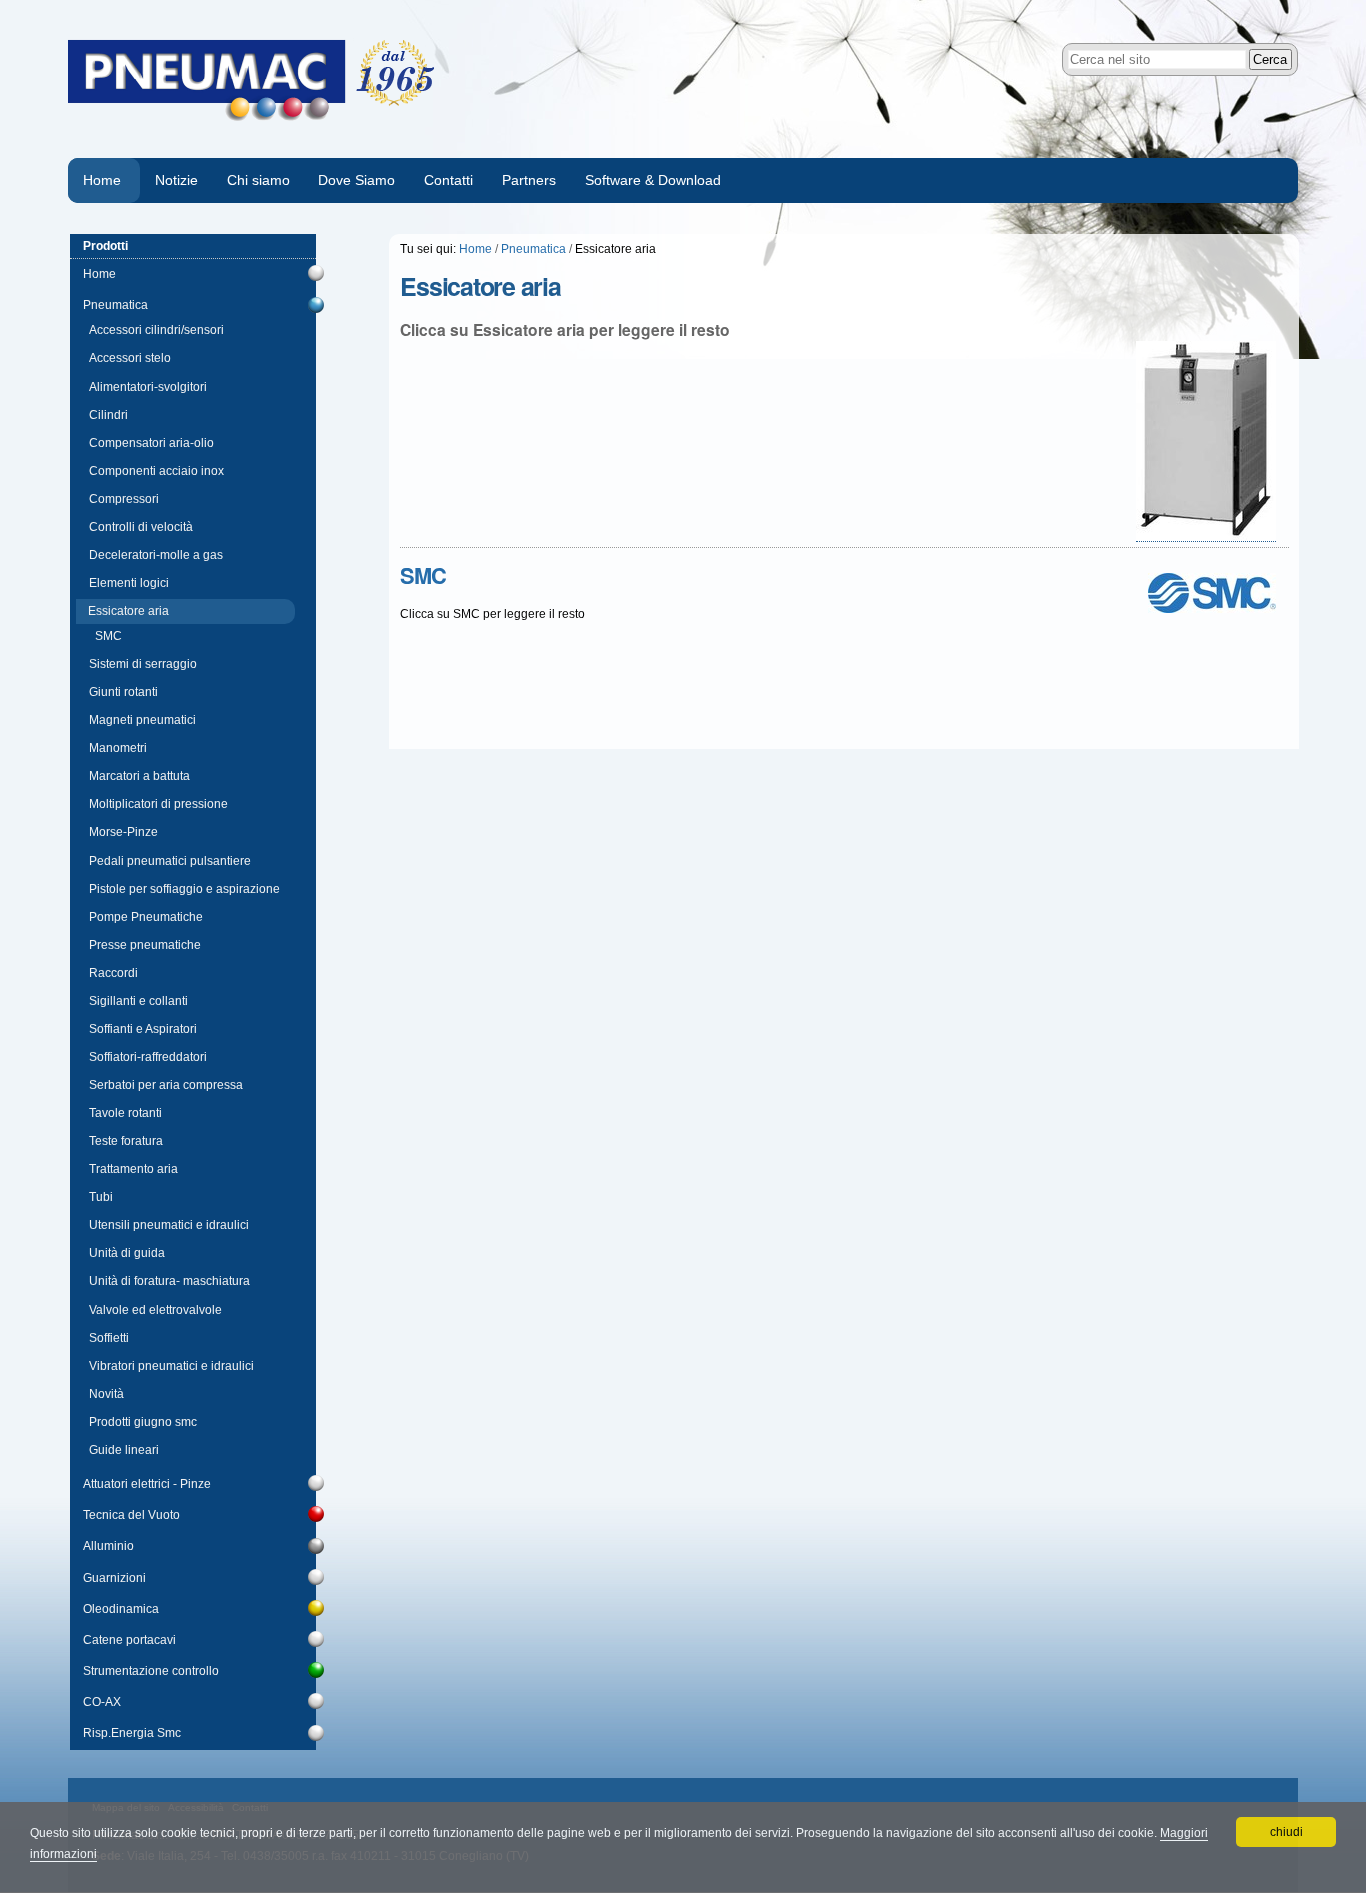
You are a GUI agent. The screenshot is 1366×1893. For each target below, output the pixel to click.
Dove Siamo (356, 180)
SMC (423, 575)
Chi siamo (258, 180)
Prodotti (105, 246)
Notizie (176, 180)
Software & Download (653, 180)
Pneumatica (533, 249)
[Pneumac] (375, 79)
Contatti (448, 180)
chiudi (1286, 1832)
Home (102, 180)
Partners (529, 180)
